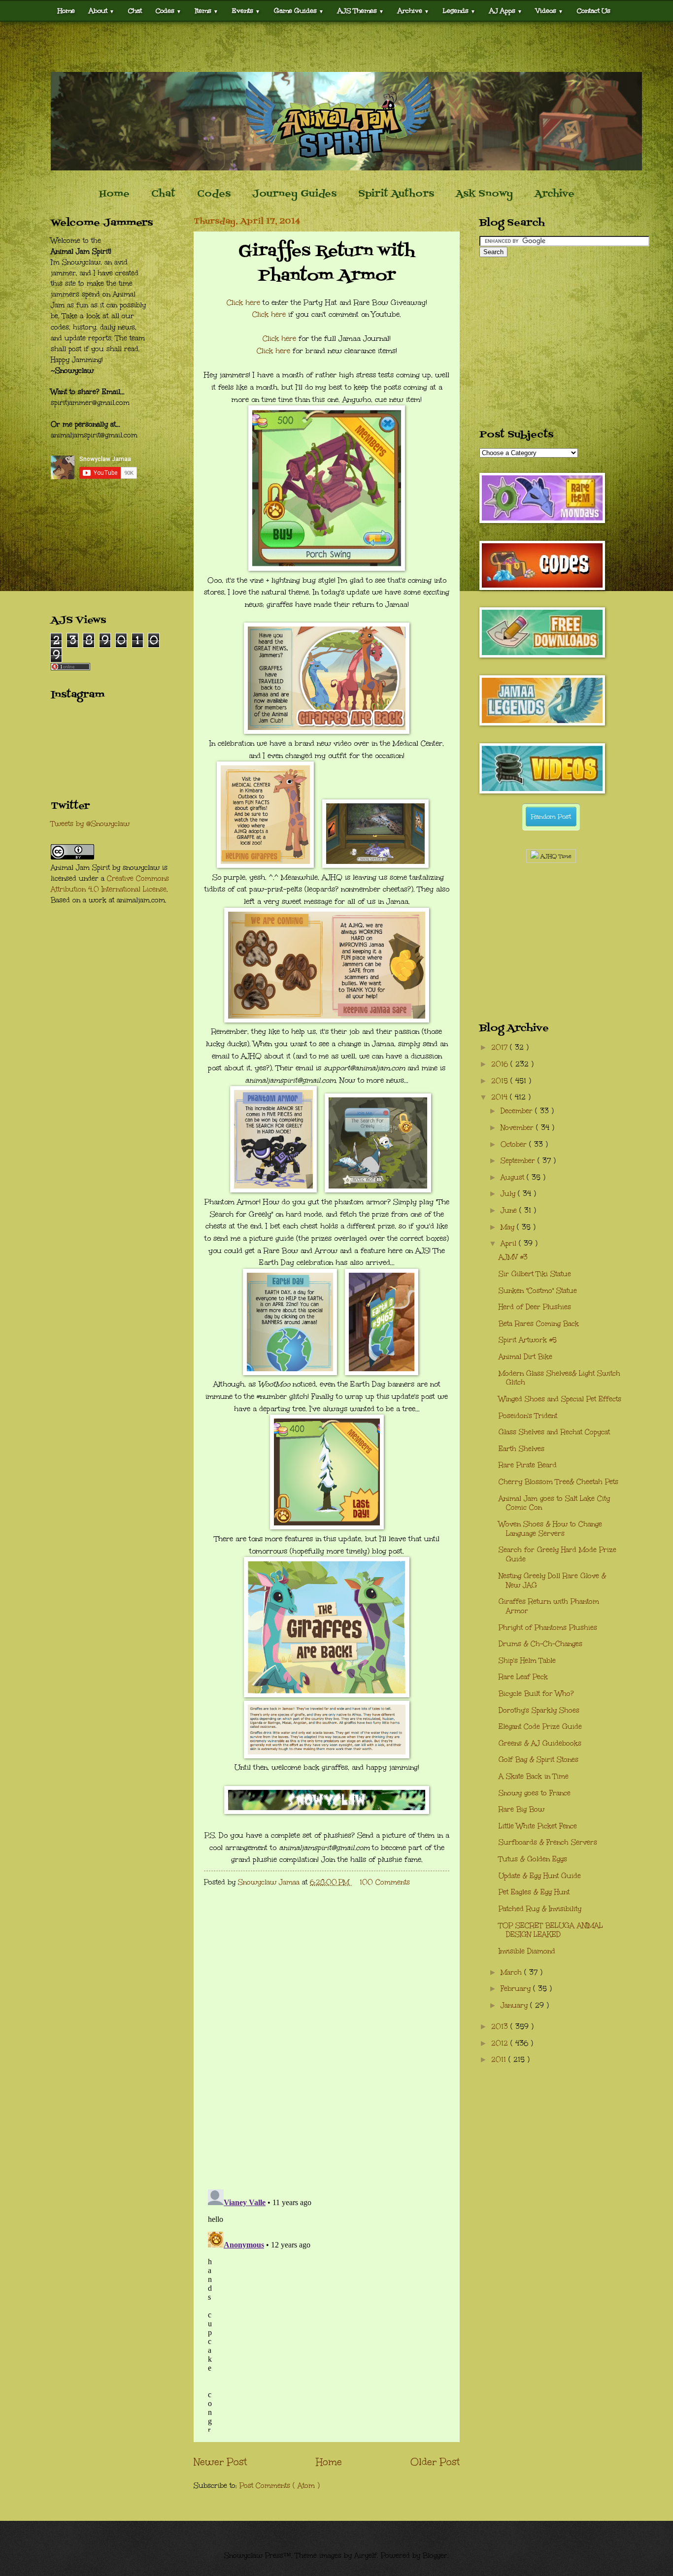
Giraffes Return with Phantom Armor (549, 1606)
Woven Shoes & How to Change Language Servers (550, 1529)
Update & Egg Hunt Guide (540, 1876)
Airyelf (366, 2556)
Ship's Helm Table (527, 1661)
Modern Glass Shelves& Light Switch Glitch (559, 1378)
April (510, 1243)
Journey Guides (294, 194)
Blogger (435, 2556)
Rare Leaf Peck (523, 1677)
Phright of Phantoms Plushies (548, 1628)
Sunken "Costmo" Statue (538, 1291)
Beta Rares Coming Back (539, 1324)
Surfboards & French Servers (548, 1842)
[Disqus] (327, 2053)
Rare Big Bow (522, 1809)
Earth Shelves (522, 1449)
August (514, 1177)
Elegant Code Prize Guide (540, 1727)
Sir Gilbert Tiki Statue (535, 1274)
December (518, 1111)
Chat (135, 11)
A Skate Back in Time (534, 1776)
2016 (501, 1064)
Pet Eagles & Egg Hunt (534, 1892)
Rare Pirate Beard (528, 1465)
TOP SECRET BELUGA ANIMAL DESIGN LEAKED (551, 1930)
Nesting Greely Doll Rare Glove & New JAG (552, 1581)
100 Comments (385, 1882)
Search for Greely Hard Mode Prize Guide (557, 1554)
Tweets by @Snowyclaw (90, 824)
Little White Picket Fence (538, 1826)
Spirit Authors (396, 194)
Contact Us (594, 11)
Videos (550, 11)
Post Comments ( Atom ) (280, 2486)
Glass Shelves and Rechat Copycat (554, 1432)
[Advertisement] (336, 47)
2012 (501, 2043)
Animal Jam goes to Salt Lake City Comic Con (554, 1503)
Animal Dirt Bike (525, 1357)
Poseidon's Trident (528, 1416)
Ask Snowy (484, 194)
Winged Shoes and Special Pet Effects (560, 1399)
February (517, 1989)
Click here (243, 302)
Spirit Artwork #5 (528, 1340)
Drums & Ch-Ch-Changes (540, 1644)
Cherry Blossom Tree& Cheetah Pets (558, 1482)
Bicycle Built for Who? (536, 1694)
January (515, 2005)
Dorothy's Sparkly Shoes (539, 1710)
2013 (501, 2027)
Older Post (435, 2462)
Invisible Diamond (527, 1951)
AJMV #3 (513, 1257)
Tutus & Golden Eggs (533, 1859)
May (509, 1227)
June (510, 1210)
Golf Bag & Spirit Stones (538, 1760)
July (509, 1194)
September (519, 1161)
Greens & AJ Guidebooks (540, 1743)
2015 (501, 1081)
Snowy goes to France (535, 1793)
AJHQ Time (555, 856)
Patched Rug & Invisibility (540, 1909)
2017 (501, 1047)
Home (66, 11)
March (512, 1972)
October (515, 1144)
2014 (501, 1097)
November (518, 1128)
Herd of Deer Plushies (535, 1307)
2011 (500, 2060)
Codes (168, 11)
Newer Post (220, 2462)
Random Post (551, 817)
